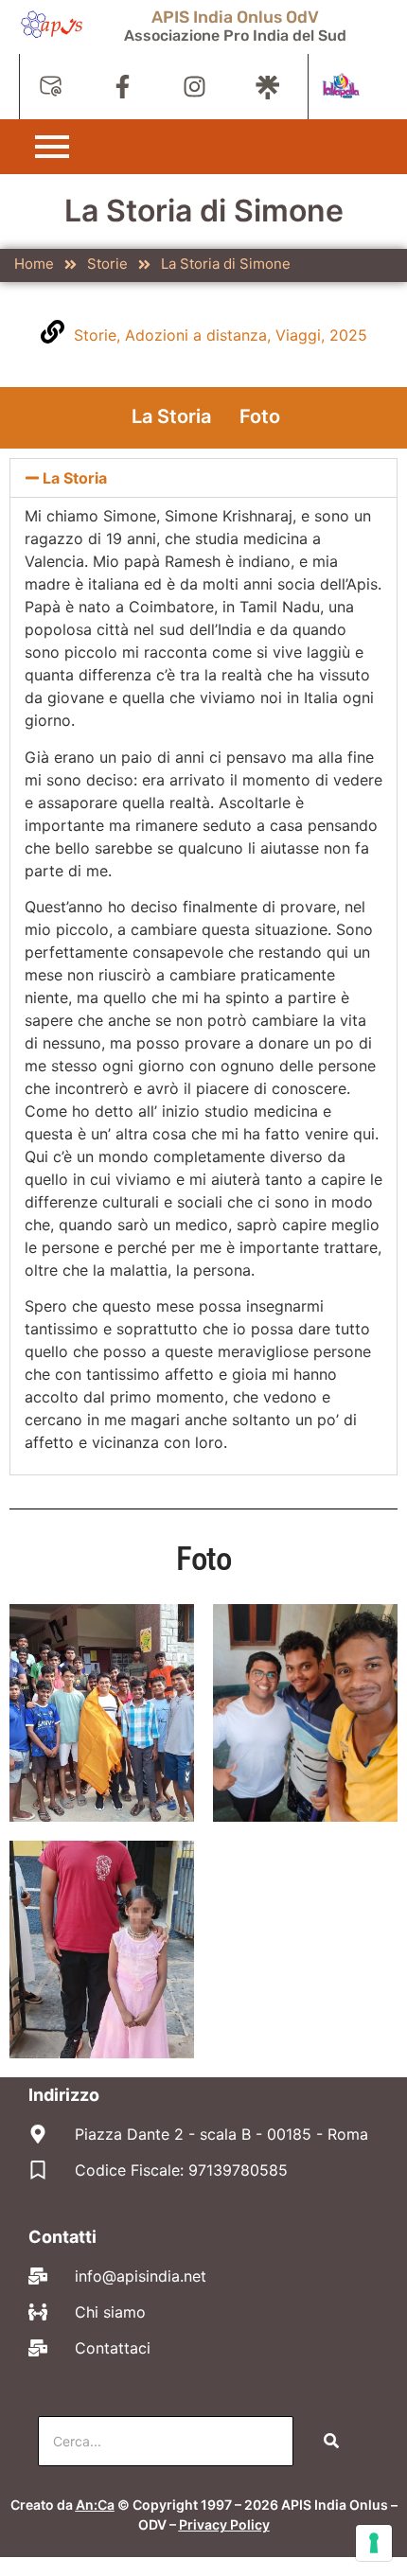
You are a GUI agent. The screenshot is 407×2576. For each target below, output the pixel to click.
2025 (348, 335)
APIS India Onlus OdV (235, 17)
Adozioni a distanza (196, 335)
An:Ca (95, 2505)
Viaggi (298, 335)
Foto (260, 416)
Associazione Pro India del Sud (235, 35)
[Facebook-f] (123, 87)
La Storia (171, 416)
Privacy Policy (224, 2524)
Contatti (62, 2237)
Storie (107, 264)
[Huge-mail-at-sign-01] (51, 87)
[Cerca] (331, 2441)
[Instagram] (195, 87)
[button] (203, 478)
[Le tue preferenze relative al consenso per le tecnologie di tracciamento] (374, 2543)
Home (34, 264)
